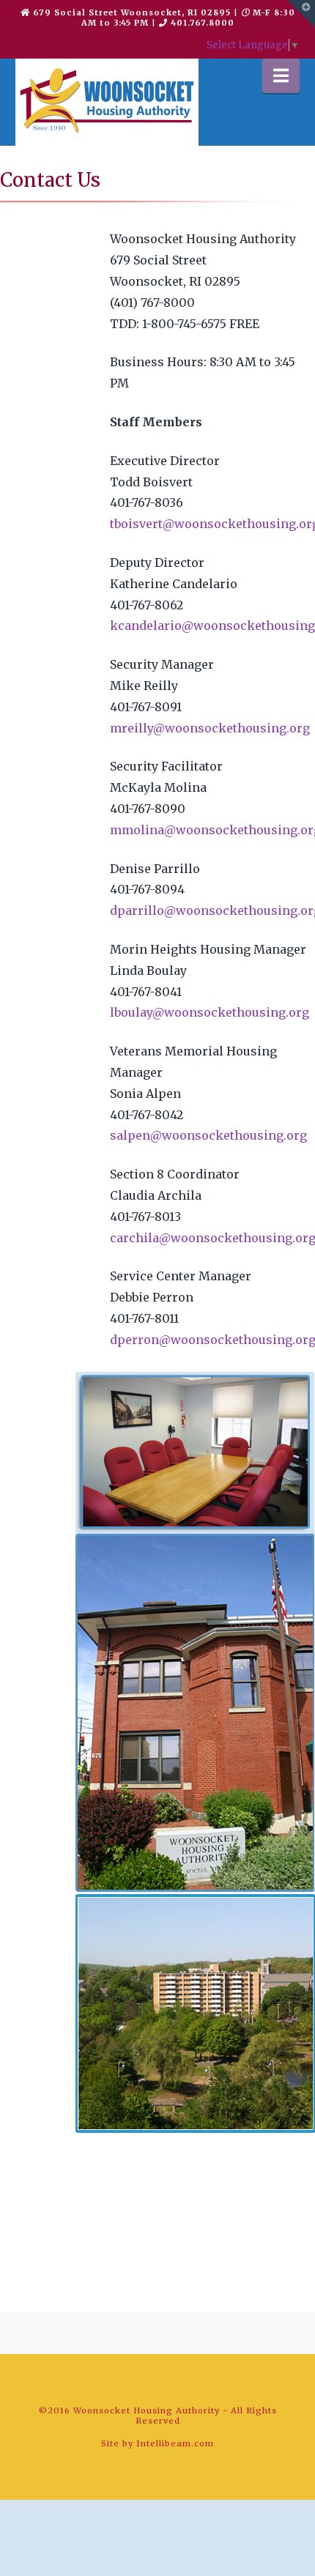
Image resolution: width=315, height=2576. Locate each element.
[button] (281, 76)
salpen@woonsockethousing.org (208, 1135)
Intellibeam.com (175, 2443)
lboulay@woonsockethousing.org (210, 1012)
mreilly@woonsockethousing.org (210, 728)
